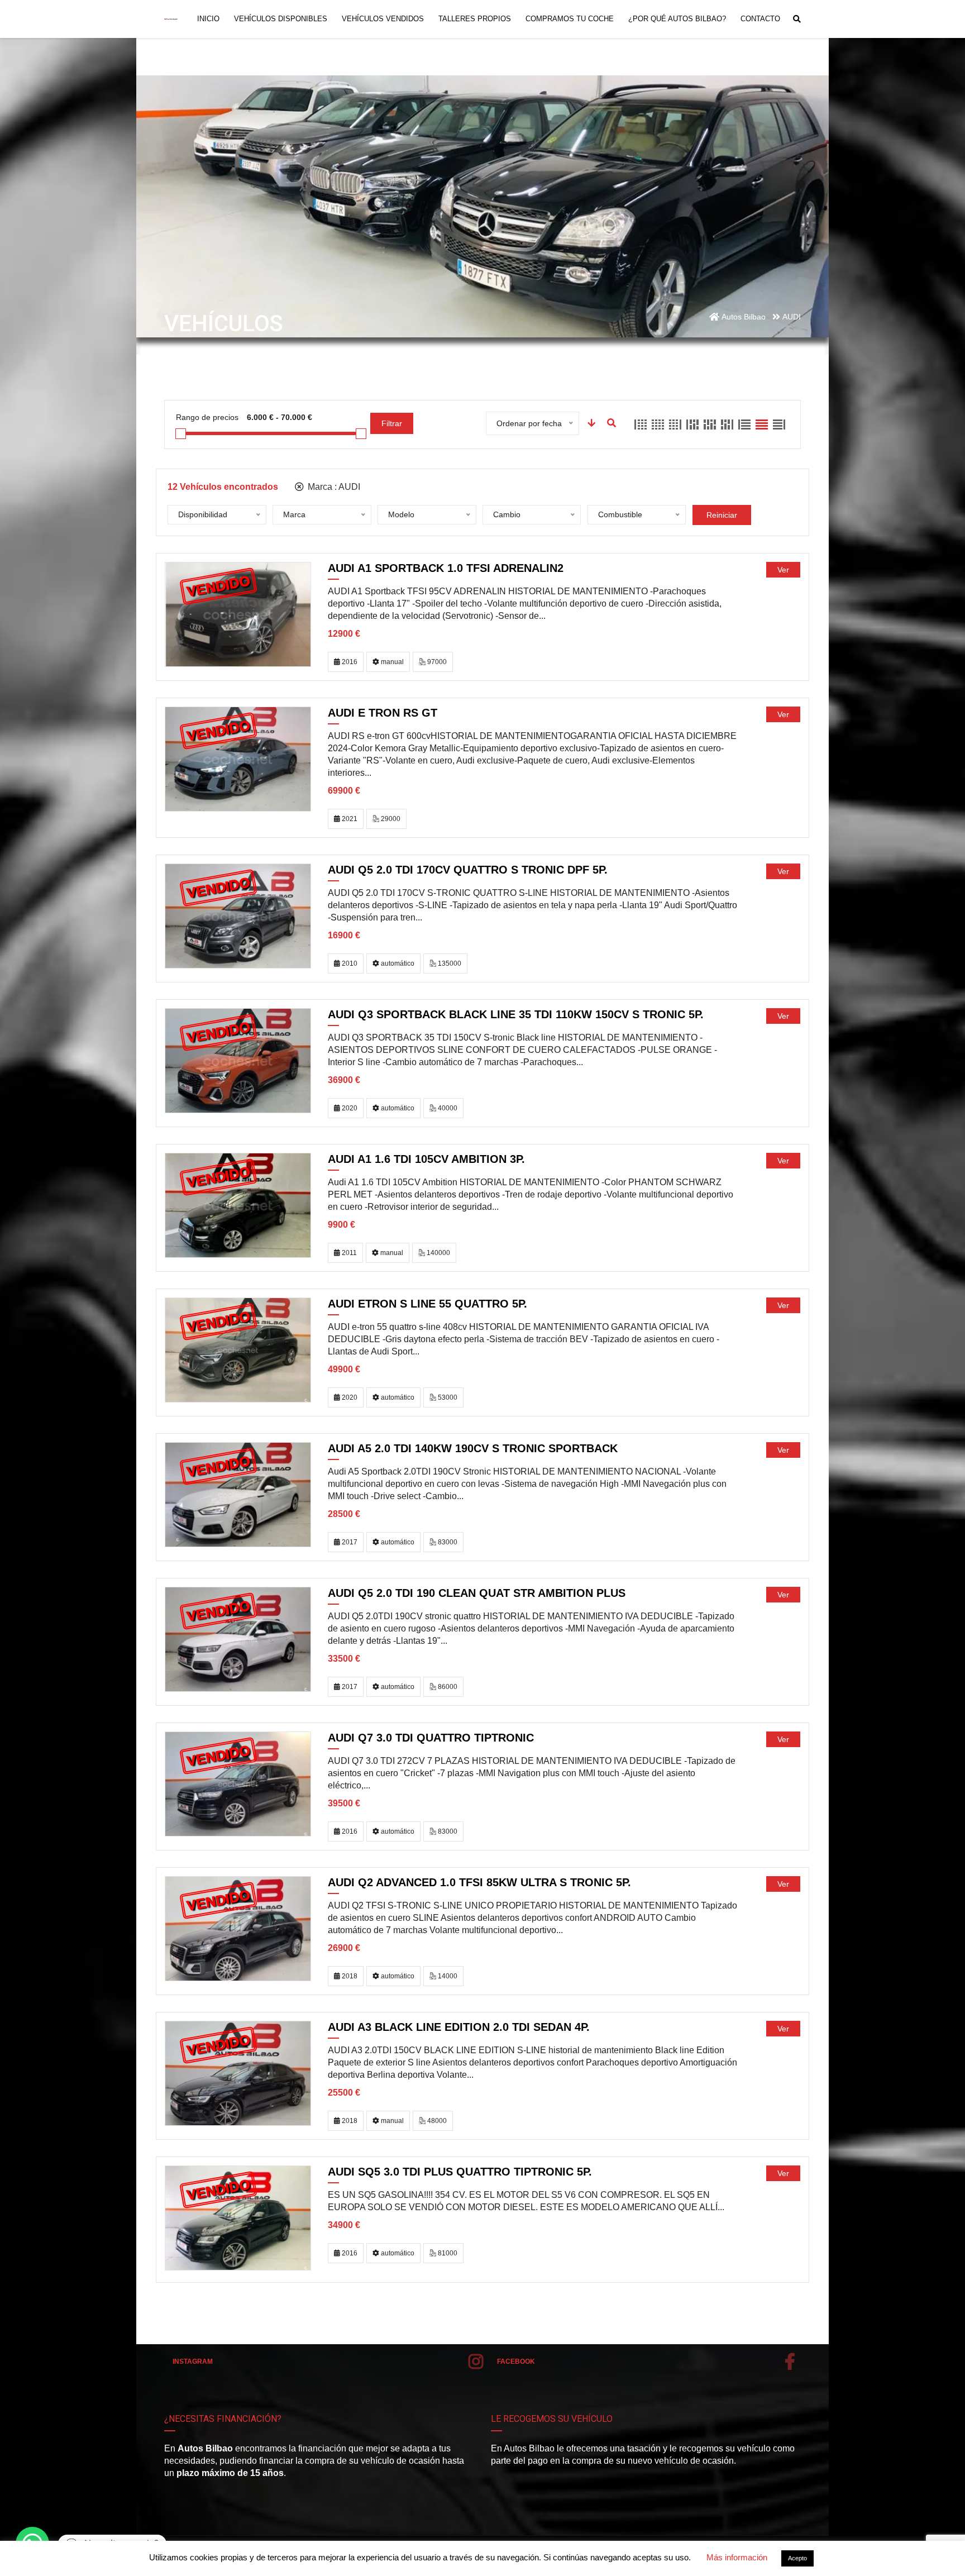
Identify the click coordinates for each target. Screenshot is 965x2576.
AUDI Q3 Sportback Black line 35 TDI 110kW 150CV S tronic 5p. (516, 1014)
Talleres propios (475, 19)
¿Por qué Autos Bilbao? (677, 19)
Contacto (760, 19)
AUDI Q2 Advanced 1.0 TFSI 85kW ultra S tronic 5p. (479, 1882)
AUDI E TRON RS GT (383, 713)
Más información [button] (737, 2557)
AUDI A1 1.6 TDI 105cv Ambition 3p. (426, 1159)
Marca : (333, 487)
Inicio (208, 19)
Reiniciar (722, 515)
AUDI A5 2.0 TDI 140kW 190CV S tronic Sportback (473, 1448)
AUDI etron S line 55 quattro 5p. (427, 1304)
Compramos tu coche (570, 19)
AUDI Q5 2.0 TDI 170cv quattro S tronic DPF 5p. (468, 870)
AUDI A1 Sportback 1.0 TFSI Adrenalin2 (446, 568)
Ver (783, 570)
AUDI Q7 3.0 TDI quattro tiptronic (431, 1738)
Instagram (193, 2362)
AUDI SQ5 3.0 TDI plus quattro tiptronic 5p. (460, 2172)
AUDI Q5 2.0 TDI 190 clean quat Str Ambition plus (477, 1593)
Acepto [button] (797, 2558)
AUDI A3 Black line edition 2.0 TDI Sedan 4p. (459, 2027)
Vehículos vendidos (383, 19)
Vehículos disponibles (281, 19)
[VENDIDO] (238, 614)
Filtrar (392, 423)
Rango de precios (207, 417)
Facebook (516, 2362)
